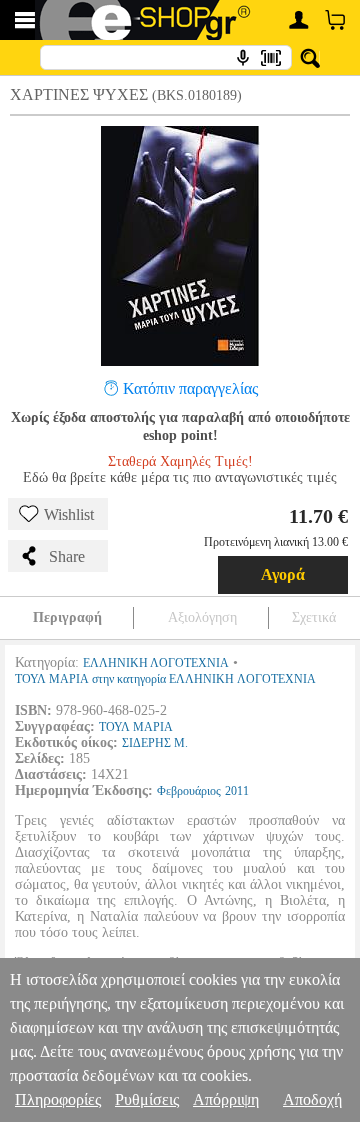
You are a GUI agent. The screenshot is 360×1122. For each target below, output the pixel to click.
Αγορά (283, 574)
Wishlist (69, 514)
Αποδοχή (312, 1099)
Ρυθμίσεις (147, 1099)
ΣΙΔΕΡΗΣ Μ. (155, 743)
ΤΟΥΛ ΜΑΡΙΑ (136, 727)
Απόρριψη (226, 1099)
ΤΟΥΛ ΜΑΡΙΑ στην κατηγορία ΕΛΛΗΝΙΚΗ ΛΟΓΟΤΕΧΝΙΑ (165, 679)
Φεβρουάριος (189, 791)
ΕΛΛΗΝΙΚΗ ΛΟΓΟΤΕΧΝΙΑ (156, 663)
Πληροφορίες (58, 1099)
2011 (237, 791)
